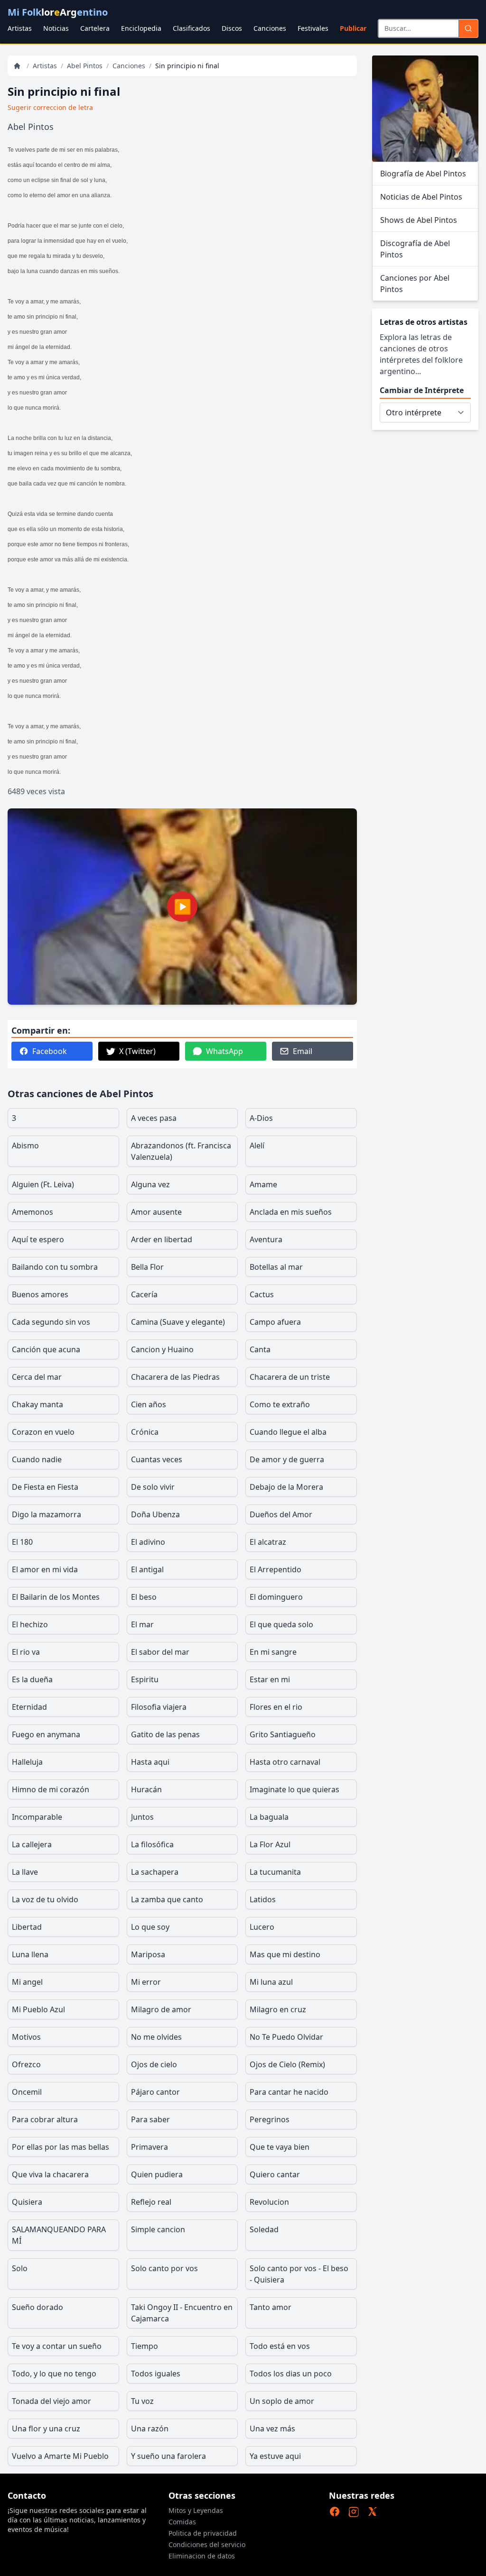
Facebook (50, 1051)
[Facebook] (335, 2512)
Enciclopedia (141, 28)
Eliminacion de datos (202, 2556)
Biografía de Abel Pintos (423, 174)
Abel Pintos (85, 66)
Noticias (56, 28)
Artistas (20, 28)
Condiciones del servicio (207, 2544)
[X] (373, 2512)
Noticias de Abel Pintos (421, 197)
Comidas (182, 2522)
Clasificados (192, 28)
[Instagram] (354, 2512)
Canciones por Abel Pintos (415, 284)
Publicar (353, 28)
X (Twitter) (137, 1051)
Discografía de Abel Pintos (415, 249)
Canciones (270, 28)
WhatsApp (224, 1051)
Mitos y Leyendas (196, 2510)
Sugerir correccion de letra (50, 107)
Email (303, 1051)
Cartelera (95, 28)
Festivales (313, 28)
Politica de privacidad (203, 2533)
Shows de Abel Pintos (419, 220)
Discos (232, 28)
